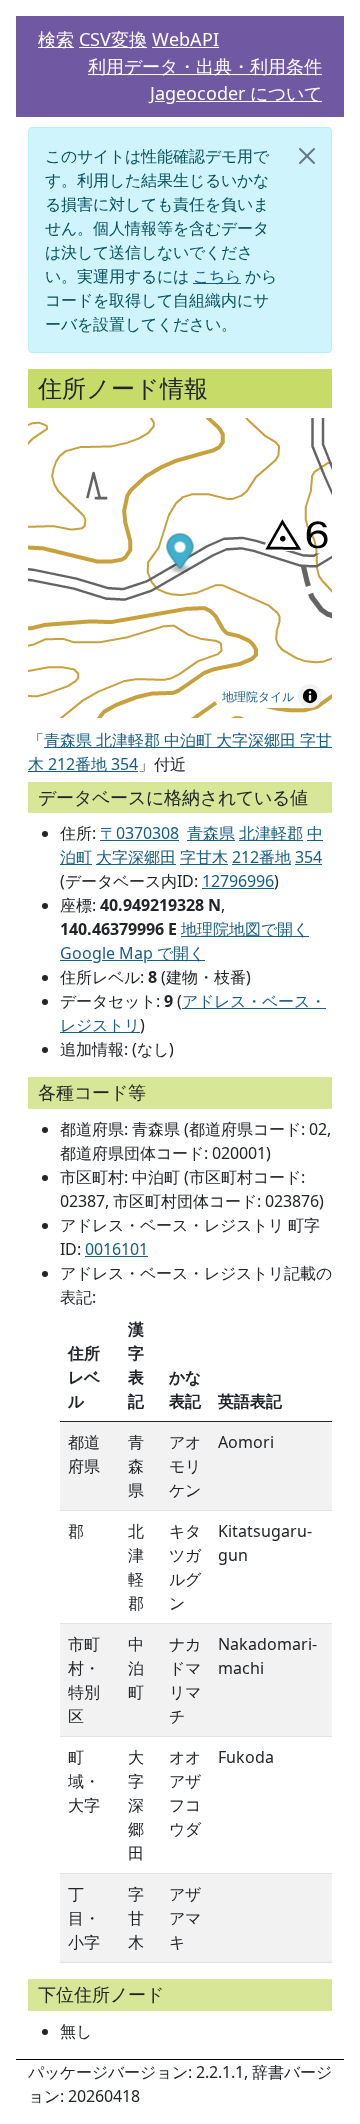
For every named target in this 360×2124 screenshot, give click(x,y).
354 (308, 857)
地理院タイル (258, 695)
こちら (217, 276)
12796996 (238, 881)
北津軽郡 (271, 833)
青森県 (211, 833)
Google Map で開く (132, 953)
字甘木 (204, 857)
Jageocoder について (236, 93)
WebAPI (185, 39)
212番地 (261, 857)
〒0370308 (139, 833)
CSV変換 (113, 39)
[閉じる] (307, 156)
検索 (56, 39)
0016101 (116, 1249)
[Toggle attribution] (310, 696)
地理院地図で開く (245, 929)
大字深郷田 (136, 857)
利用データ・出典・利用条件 (205, 66)
